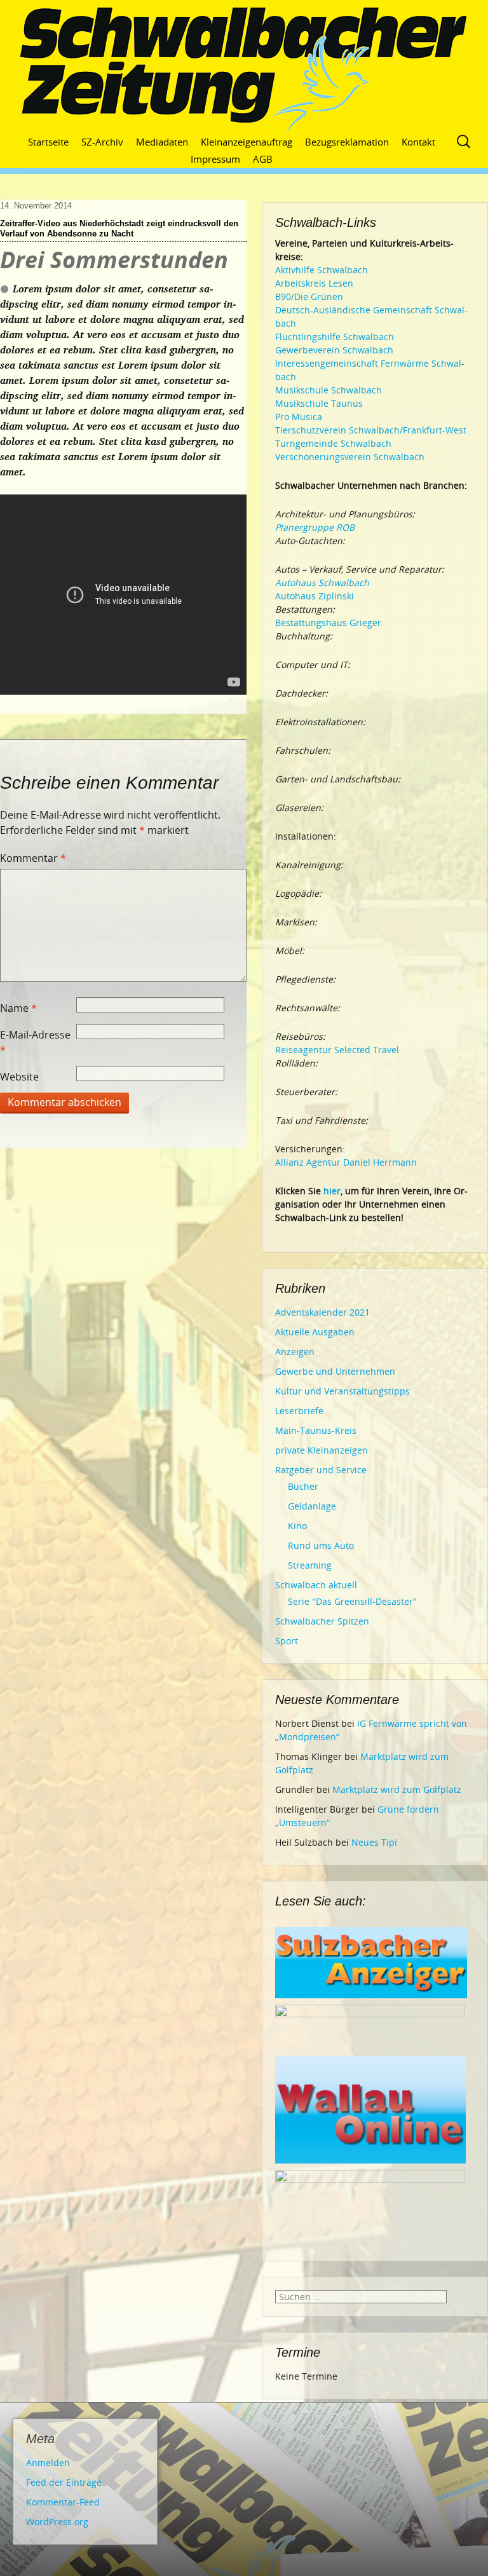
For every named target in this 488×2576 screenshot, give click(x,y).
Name (18, 1008)
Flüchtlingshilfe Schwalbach (335, 337)
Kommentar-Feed (63, 2502)
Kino (297, 1526)
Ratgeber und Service (321, 1470)
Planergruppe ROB (315, 527)
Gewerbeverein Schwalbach (334, 350)
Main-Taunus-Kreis (316, 1430)
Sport (287, 1641)
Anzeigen (295, 1352)
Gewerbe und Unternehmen (335, 1371)
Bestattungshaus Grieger (328, 623)
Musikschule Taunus (319, 403)
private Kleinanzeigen (322, 1450)
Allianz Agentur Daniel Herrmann (346, 1162)
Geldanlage (312, 1506)
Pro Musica (299, 417)
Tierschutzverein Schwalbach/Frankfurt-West (371, 430)
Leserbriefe (299, 1411)
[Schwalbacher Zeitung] (244, 70)
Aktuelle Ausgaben (315, 1332)
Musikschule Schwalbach (329, 390)
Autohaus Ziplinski (315, 596)
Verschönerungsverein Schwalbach (350, 457)
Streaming (310, 1565)
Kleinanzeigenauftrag (247, 142)
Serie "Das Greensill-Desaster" (352, 1601)
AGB (263, 159)
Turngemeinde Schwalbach (333, 443)
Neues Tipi (374, 1842)
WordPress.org (57, 2522)
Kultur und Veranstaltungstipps (342, 1391)
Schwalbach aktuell (316, 1585)
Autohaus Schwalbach (322, 583)
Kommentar (33, 858)
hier (332, 1191)
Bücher (303, 1486)
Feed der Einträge (64, 2482)
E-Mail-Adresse (35, 1042)
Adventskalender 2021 (322, 1312)
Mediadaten (162, 142)
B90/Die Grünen (309, 296)
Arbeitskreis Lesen (314, 283)
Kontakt (418, 142)
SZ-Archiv (102, 142)
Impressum (215, 159)
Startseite (48, 142)
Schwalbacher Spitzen (322, 1621)
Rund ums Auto (321, 1545)
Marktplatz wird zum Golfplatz (397, 1789)
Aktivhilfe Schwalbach (322, 270)
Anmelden (48, 2463)
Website (19, 1077)
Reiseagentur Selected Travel (337, 1050)
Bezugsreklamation (347, 142)
